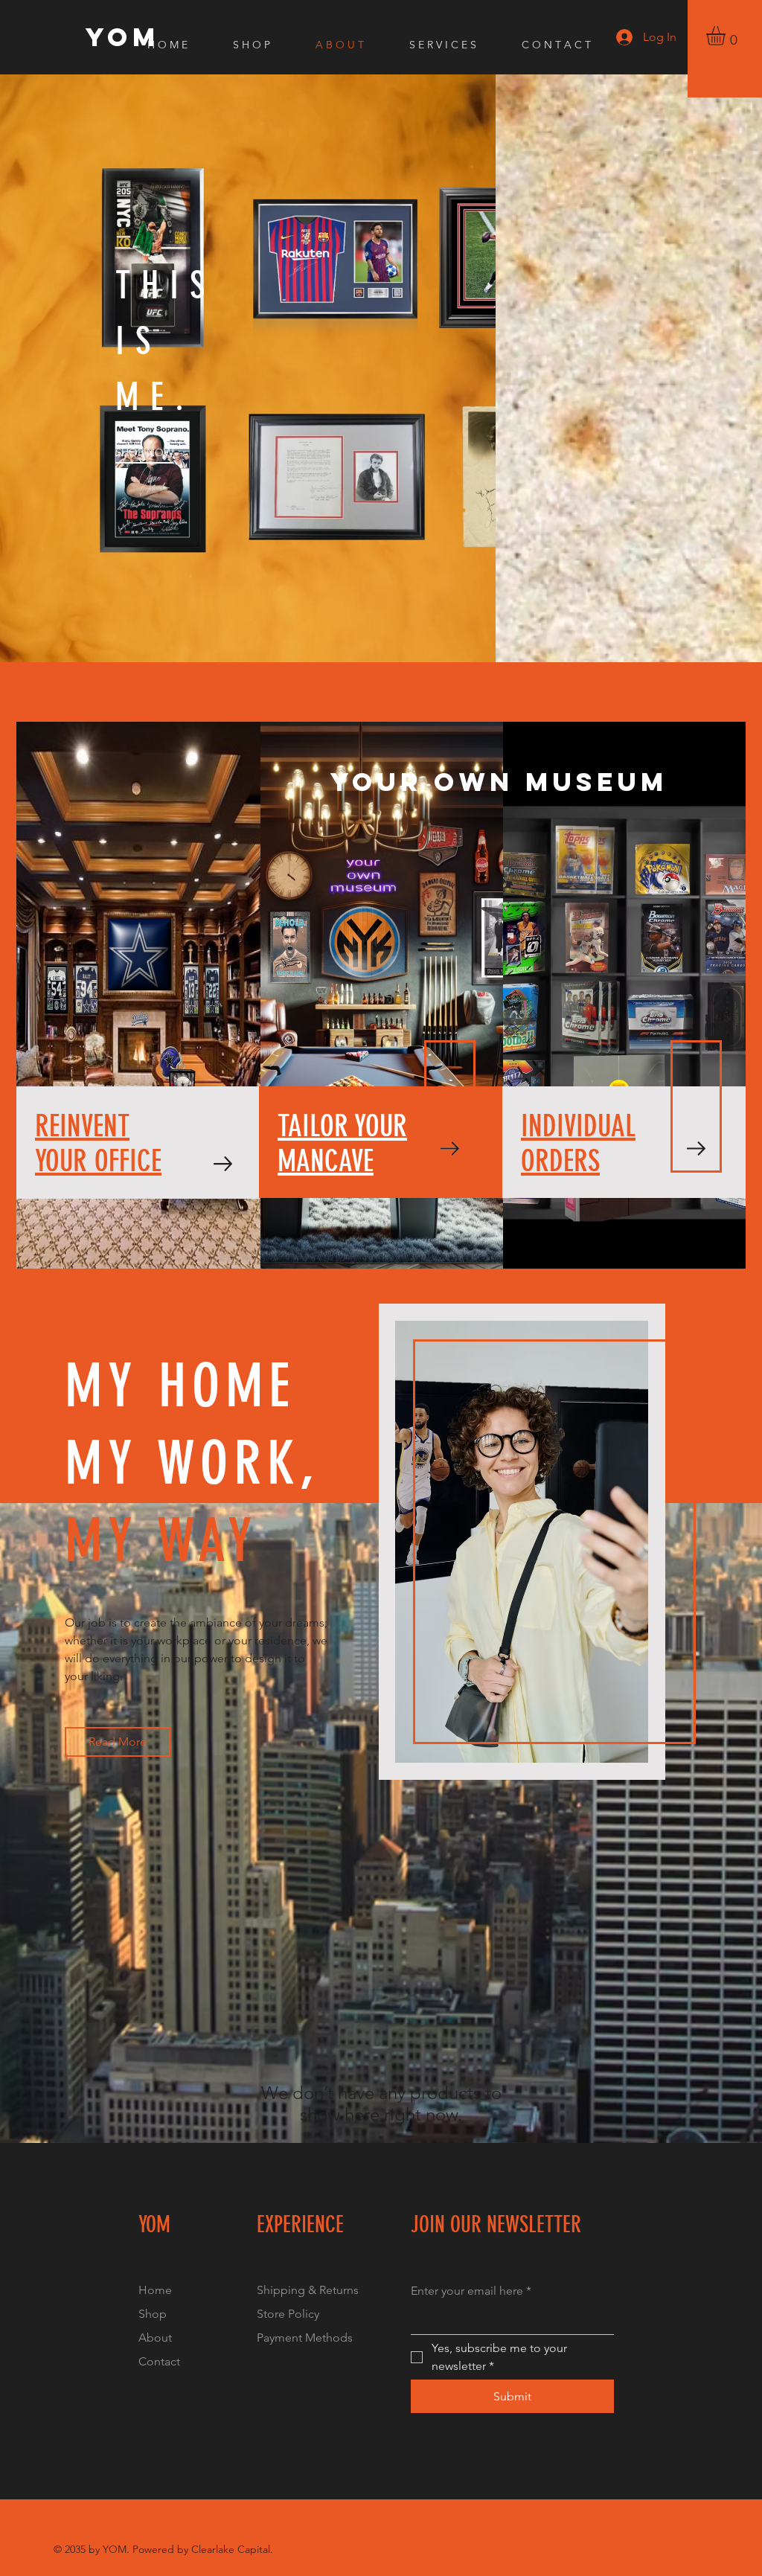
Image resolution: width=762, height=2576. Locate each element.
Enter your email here (471, 2291)
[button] (727, 36)
